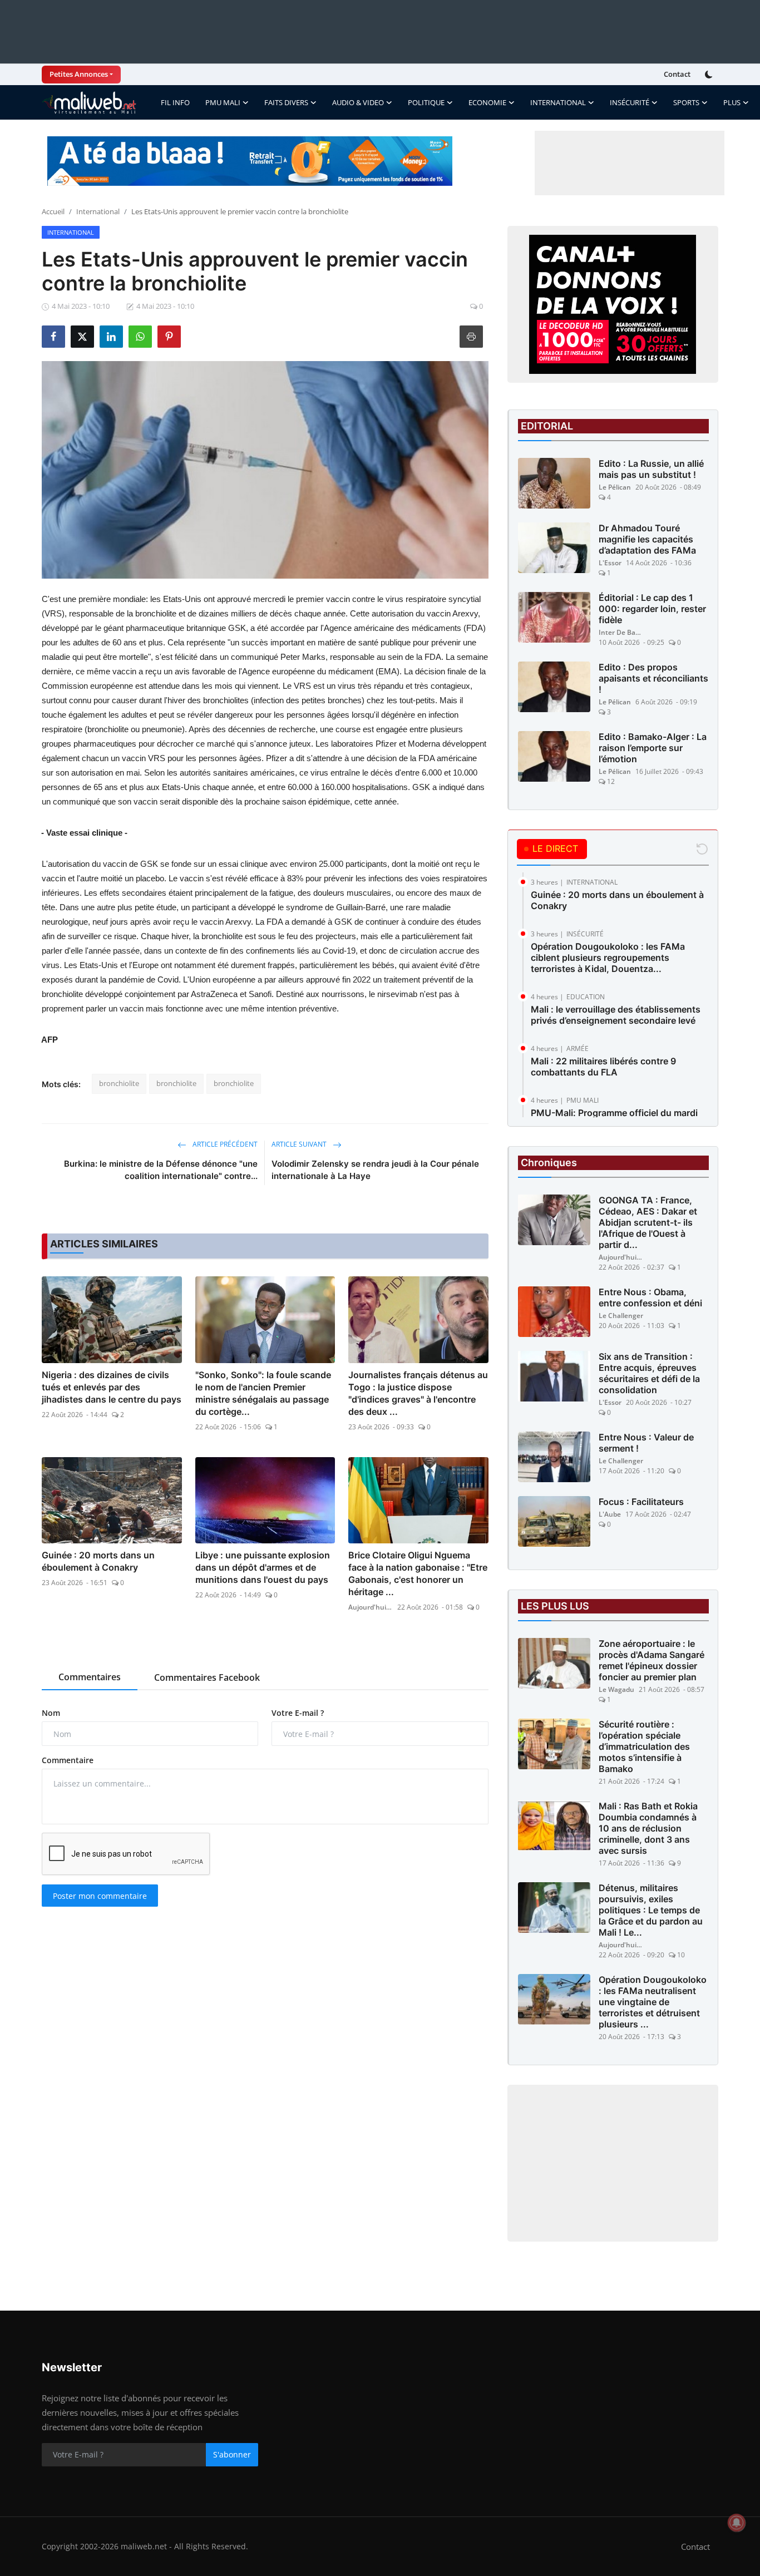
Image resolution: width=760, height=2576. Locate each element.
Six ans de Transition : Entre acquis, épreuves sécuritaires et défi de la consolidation (649, 1373)
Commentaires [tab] (90, 1677)
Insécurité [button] (630, 102)
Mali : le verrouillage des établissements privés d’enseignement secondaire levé (616, 1015)
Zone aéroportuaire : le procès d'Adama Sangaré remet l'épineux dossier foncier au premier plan (652, 1660)
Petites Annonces (79, 74)
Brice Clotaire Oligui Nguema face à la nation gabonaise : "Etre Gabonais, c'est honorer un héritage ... (418, 1573)
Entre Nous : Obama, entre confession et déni (650, 1297)
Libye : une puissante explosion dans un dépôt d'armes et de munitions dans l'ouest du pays (263, 1567)
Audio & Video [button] (358, 102)
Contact (677, 74)
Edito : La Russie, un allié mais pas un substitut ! (651, 469)
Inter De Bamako (621, 632)
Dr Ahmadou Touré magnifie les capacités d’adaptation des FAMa (647, 539)
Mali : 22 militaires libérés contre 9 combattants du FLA (603, 1067)
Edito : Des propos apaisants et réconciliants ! (653, 678)
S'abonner (232, 2454)
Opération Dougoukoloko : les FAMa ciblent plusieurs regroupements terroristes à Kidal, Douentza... (608, 958)
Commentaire (68, 1760)
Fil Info (175, 102)
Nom (51, 1713)
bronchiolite (119, 1083)
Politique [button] (426, 102)
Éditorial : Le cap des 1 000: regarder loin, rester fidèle (652, 609)
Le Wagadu (616, 1689)
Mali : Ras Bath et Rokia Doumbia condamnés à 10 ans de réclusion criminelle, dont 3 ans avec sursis (648, 1828)
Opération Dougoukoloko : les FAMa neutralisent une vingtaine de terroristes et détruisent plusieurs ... (653, 2002)
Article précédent (224, 1144)
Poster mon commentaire (100, 1896)
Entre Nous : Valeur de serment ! (646, 1443)
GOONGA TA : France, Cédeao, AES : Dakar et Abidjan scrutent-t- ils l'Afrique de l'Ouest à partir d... (648, 1222)
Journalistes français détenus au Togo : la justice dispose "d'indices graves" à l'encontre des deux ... (418, 1393)
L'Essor (610, 563)
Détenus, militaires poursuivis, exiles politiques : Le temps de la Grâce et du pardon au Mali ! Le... (651, 1910)
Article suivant (300, 1144)
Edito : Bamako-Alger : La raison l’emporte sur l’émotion (653, 748)
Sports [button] (686, 102)
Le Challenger (621, 1316)
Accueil (53, 211)
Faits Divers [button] (286, 102)
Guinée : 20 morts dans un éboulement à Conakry (98, 1561)
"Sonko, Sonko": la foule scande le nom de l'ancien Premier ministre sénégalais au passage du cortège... (263, 1393)
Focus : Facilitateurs (641, 1502)
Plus (732, 102)
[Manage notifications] (737, 2523)
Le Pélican (615, 487)
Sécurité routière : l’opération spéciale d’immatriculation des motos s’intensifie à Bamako (644, 1746)
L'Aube (610, 1514)
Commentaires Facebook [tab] (207, 1677)
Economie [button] (487, 102)
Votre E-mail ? (298, 1713)
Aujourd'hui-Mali (371, 1607)
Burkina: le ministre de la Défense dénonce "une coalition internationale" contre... (161, 1170)
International (98, 211)
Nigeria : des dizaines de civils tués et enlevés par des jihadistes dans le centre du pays (112, 1387)
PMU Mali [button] (223, 102)
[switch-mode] (710, 75)
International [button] (558, 102)
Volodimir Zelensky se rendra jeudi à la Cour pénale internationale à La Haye (375, 1170)
